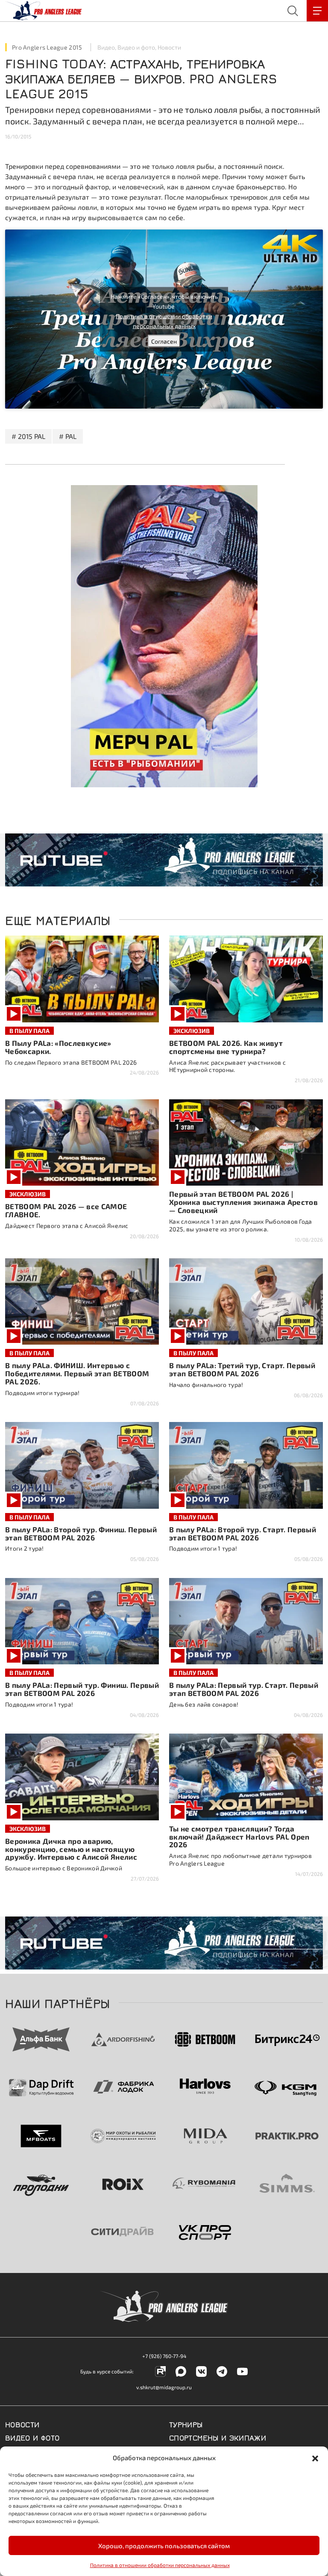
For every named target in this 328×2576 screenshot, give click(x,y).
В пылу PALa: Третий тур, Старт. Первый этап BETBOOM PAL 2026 (242, 1369)
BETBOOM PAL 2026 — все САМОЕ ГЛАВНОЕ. (66, 1210)
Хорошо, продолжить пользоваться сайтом (164, 2546)
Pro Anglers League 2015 (47, 47)
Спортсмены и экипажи (218, 2437)
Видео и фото (136, 47)
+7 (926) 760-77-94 (164, 2356)
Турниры (186, 2424)
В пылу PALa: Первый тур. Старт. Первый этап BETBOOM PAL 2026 (244, 1689)
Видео (106, 47)
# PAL (68, 436)
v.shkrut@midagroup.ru (164, 2387)
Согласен (164, 341)
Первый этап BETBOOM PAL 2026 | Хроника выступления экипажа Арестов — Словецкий (243, 1202)
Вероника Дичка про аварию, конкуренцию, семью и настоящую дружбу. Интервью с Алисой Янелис (71, 1849)
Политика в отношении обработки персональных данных (160, 2565)
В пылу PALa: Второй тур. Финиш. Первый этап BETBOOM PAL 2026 (81, 1533)
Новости (169, 47)
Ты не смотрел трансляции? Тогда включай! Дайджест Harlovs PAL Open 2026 (239, 1837)
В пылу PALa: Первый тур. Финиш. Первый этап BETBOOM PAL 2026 (82, 1689)
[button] (315, 2458)
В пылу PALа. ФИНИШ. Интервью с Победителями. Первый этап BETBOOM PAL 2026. (77, 1373)
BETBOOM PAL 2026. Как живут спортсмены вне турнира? (226, 1047)
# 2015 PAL (28, 436)
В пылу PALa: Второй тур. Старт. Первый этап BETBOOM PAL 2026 (243, 1533)
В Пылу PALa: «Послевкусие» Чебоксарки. (58, 1047)
